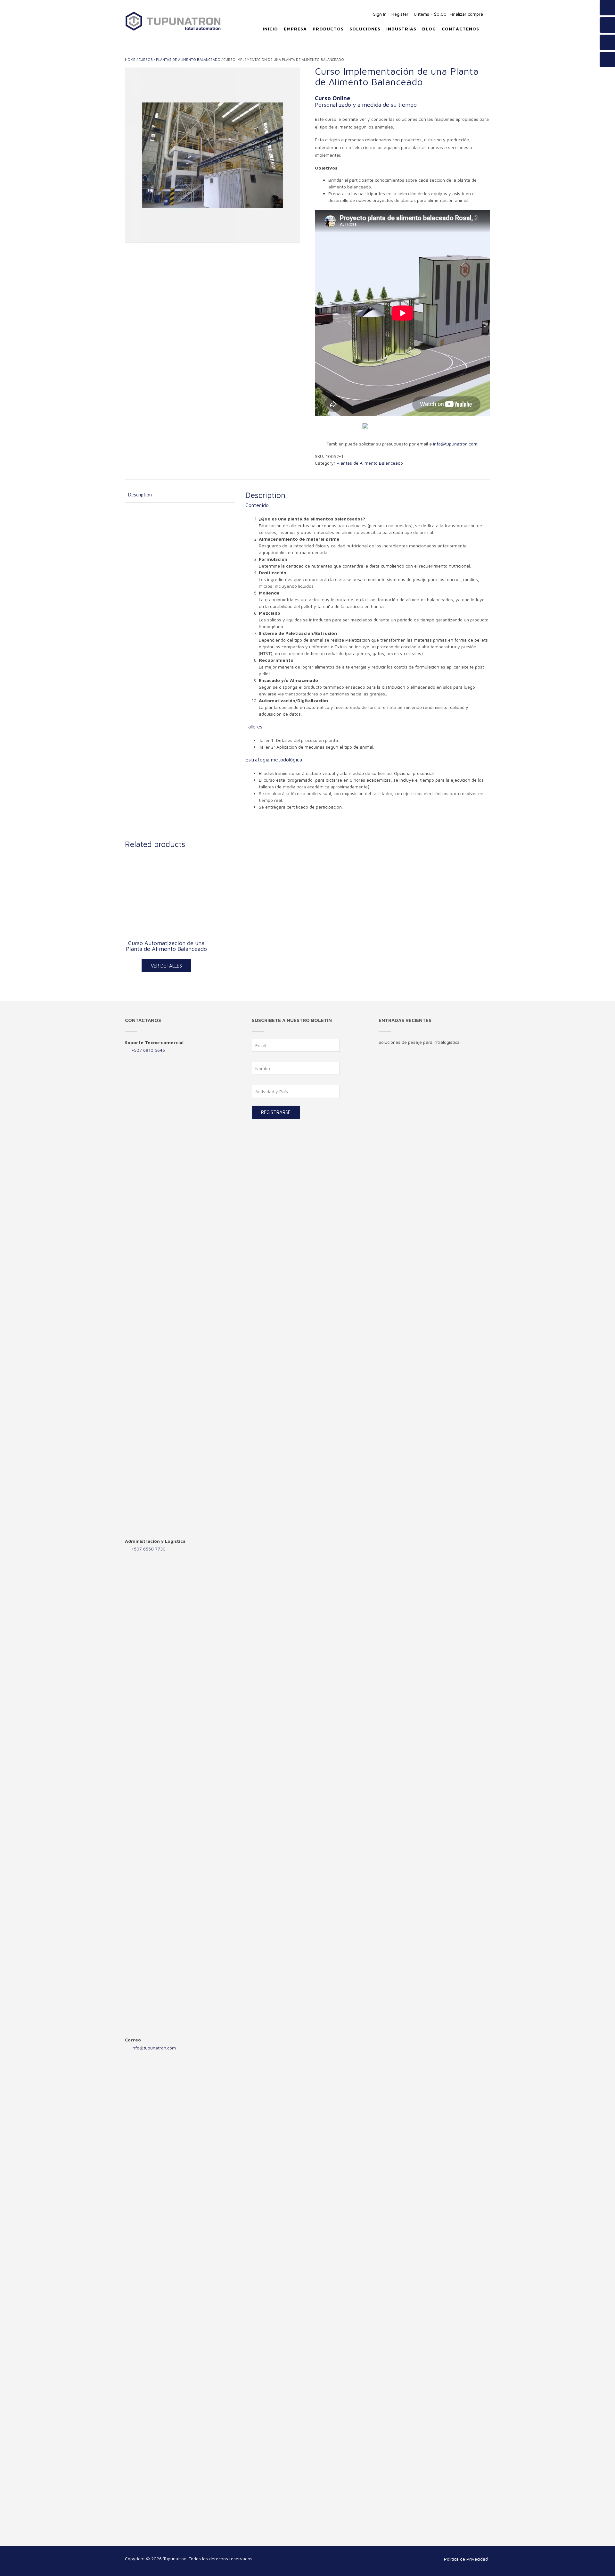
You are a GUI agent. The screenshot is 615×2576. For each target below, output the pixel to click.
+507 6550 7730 (148, 1549)
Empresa (295, 29)
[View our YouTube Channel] (607, 25)
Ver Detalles (166, 966)
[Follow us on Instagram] (607, 42)
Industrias (401, 29)
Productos (328, 29)
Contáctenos (460, 29)
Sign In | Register (391, 14)
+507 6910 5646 (148, 1050)
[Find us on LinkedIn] (607, 60)
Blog (429, 29)
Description (140, 495)
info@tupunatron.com (154, 2048)
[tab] (180, 495)
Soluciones (365, 29)
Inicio (270, 29)
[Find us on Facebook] (607, 8)
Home (130, 59)
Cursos (146, 59)
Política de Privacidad (466, 2559)
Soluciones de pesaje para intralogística (419, 1042)
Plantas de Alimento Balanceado (188, 59)
